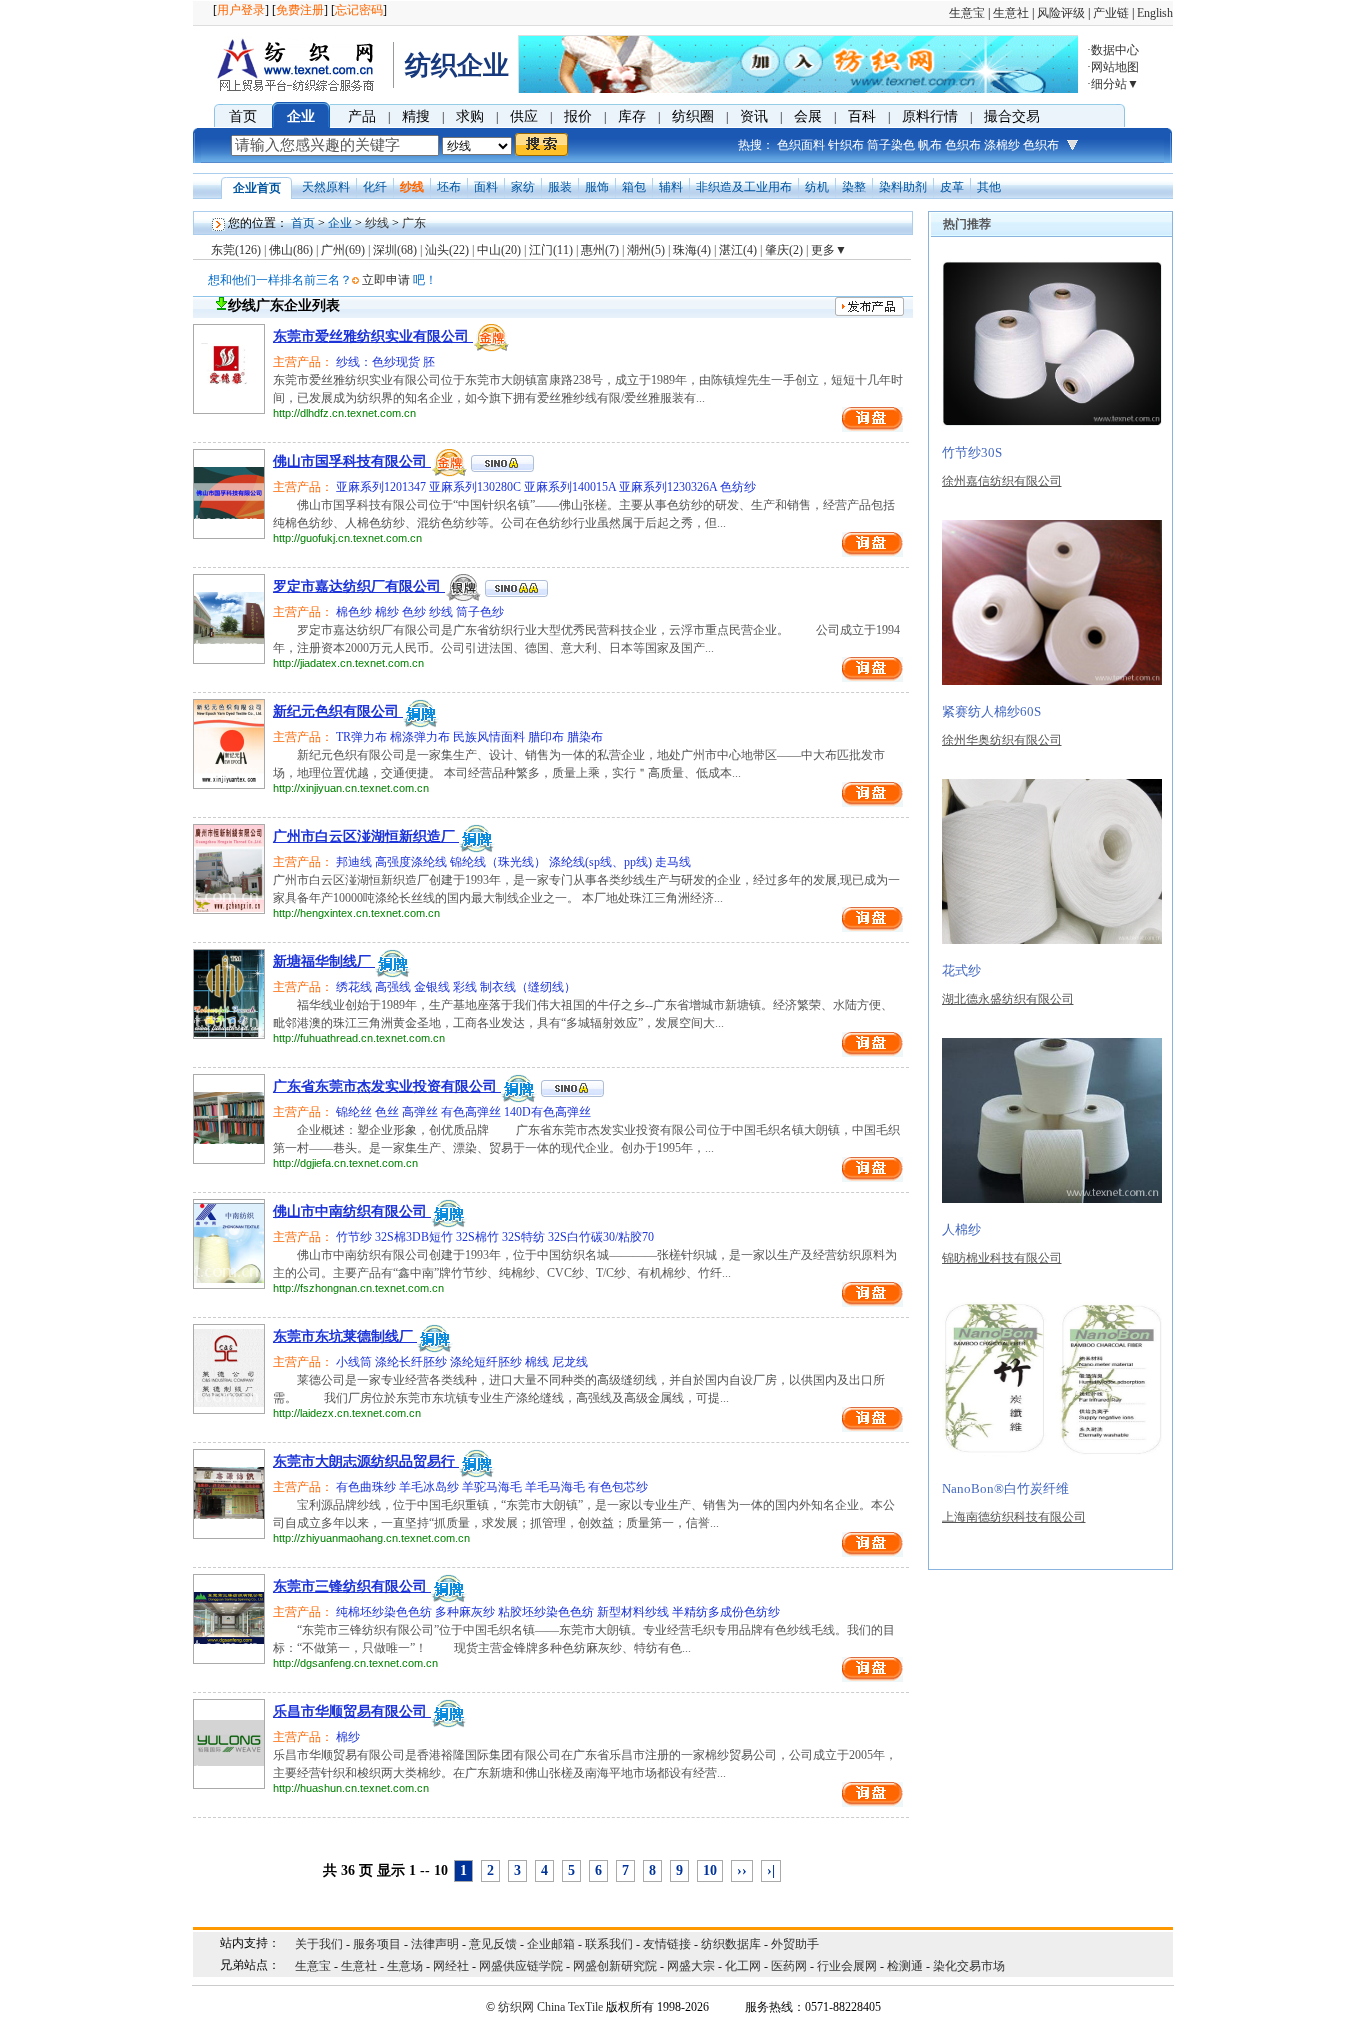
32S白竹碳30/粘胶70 (601, 1237)
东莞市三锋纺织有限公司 (352, 1586)
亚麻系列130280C (476, 487)
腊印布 (547, 737)
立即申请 (386, 280)
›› (742, 1870)
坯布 (449, 187)
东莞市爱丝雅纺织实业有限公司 (373, 336)
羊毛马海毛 (556, 1487)
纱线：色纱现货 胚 (384, 362)
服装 (560, 187)
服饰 (597, 187)
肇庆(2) (784, 250)
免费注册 (300, 10)
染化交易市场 (969, 1966)
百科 (862, 116)
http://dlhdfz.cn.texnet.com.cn (344, 413)
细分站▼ (1115, 84)
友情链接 (667, 1944)
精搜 (416, 116)
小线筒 (354, 1362)
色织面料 (801, 145)
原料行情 (930, 116)
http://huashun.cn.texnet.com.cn (351, 1788)
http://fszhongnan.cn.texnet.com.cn (358, 1288)
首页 (243, 116)
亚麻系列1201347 (381, 487)
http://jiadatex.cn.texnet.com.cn (348, 663)
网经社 (451, 1966)
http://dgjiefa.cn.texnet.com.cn (345, 1163)
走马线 (673, 862)
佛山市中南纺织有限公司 (352, 1211)
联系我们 (609, 1944)
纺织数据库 (731, 1944)
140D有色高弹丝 (547, 1112)
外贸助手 (795, 1944)
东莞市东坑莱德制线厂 (345, 1336)
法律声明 (435, 1944)
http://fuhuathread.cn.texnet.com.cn (359, 1038)
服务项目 (377, 1944)
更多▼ (829, 250)
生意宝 (967, 13)
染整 (854, 187)
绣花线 (354, 987)
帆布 (930, 145)
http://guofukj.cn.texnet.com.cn (347, 538)
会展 (808, 116)
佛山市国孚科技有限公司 (352, 461)
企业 (301, 116)
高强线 (394, 987)
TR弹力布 (361, 737)
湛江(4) (738, 250)
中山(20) (499, 250)
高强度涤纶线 (412, 862)
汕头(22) (447, 250)
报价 (578, 116)
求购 (470, 116)
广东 (414, 223)
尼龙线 (570, 1362)
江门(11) (551, 250)
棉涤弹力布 (421, 737)
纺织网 (516, 2007)
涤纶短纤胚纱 (487, 1362)
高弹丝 (421, 1112)
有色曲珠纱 (366, 1487)
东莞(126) (236, 250)
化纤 (375, 187)
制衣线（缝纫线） (528, 987)
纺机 (817, 187)
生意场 (405, 1966)
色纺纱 (738, 487)
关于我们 (319, 1944)
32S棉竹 (479, 1237)
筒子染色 (891, 145)
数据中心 (1115, 50)
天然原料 (326, 187)
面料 (486, 187)
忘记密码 (359, 10)
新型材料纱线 (634, 1612)
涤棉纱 (1002, 145)
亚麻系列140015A (571, 487)
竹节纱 (354, 1237)
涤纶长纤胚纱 (412, 1362)
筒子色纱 (480, 612)
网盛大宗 (691, 1966)
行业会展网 (847, 1966)
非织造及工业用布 (744, 187)
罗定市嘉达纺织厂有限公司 (359, 586)
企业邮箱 (551, 1944)
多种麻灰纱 (466, 1612)
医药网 (789, 1966)
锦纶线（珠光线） (499, 862)
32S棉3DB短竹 (415, 1237)
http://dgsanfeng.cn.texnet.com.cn (355, 1663)
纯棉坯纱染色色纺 (384, 1612)
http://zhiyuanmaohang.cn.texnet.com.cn (371, 1538)
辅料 (671, 187)
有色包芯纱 (618, 1487)
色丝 (388, 1112)
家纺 (523, 187)
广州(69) (343, 250)
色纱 (415, 612)
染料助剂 (903, 187)
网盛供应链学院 (521, 1966)
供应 (524, 116)
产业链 (1111, 13)
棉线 (538, 1362)
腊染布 (585, 737)
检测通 (905, 1966)
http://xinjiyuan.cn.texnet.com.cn (351, 788)
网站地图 (1115, 67)
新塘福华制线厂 (324, 961)
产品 (362, 116)
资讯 (754, 116)
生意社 (1011, 13)
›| (771, 1870)
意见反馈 (493, 1944)
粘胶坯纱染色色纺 (547, 1612)
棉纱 (388, 612)
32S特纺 (525, 1237)
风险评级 (1061, 13)
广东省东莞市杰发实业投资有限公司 (387, 1086)
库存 (632, 116)
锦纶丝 (354, 1112)
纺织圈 (693, 116)
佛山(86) (291, 250)
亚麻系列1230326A (669, 487)
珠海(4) (692, 250)
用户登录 (241, 10)
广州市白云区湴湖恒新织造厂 (366, 836)
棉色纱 (354, 612)
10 (710, 1870)
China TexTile (570, 2007)
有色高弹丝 (472, 1112)
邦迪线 (354, 862)
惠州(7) (600, 250)
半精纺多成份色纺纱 (726, 1612)
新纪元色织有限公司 (338, 711)
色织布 (963, 145)
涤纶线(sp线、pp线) (602, 862)
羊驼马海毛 (493, 1487)
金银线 (433, 987)
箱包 (634, 187)
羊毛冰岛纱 (430, 1487)
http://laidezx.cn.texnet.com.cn (347, 1413)
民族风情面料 (490, 737)
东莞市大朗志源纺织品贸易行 (366, 1461)
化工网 (743, 1966)
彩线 (466, 987)
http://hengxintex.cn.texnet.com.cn (356, 913)
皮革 (952, 187)
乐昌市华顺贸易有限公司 (352, 1711)
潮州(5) (646, 250)
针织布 (846, 145)
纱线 (412, 187)
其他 (989, 187)
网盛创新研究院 (615, 1966)
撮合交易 (1012, 116)
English (1155, 13)
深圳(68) (395, 250)
